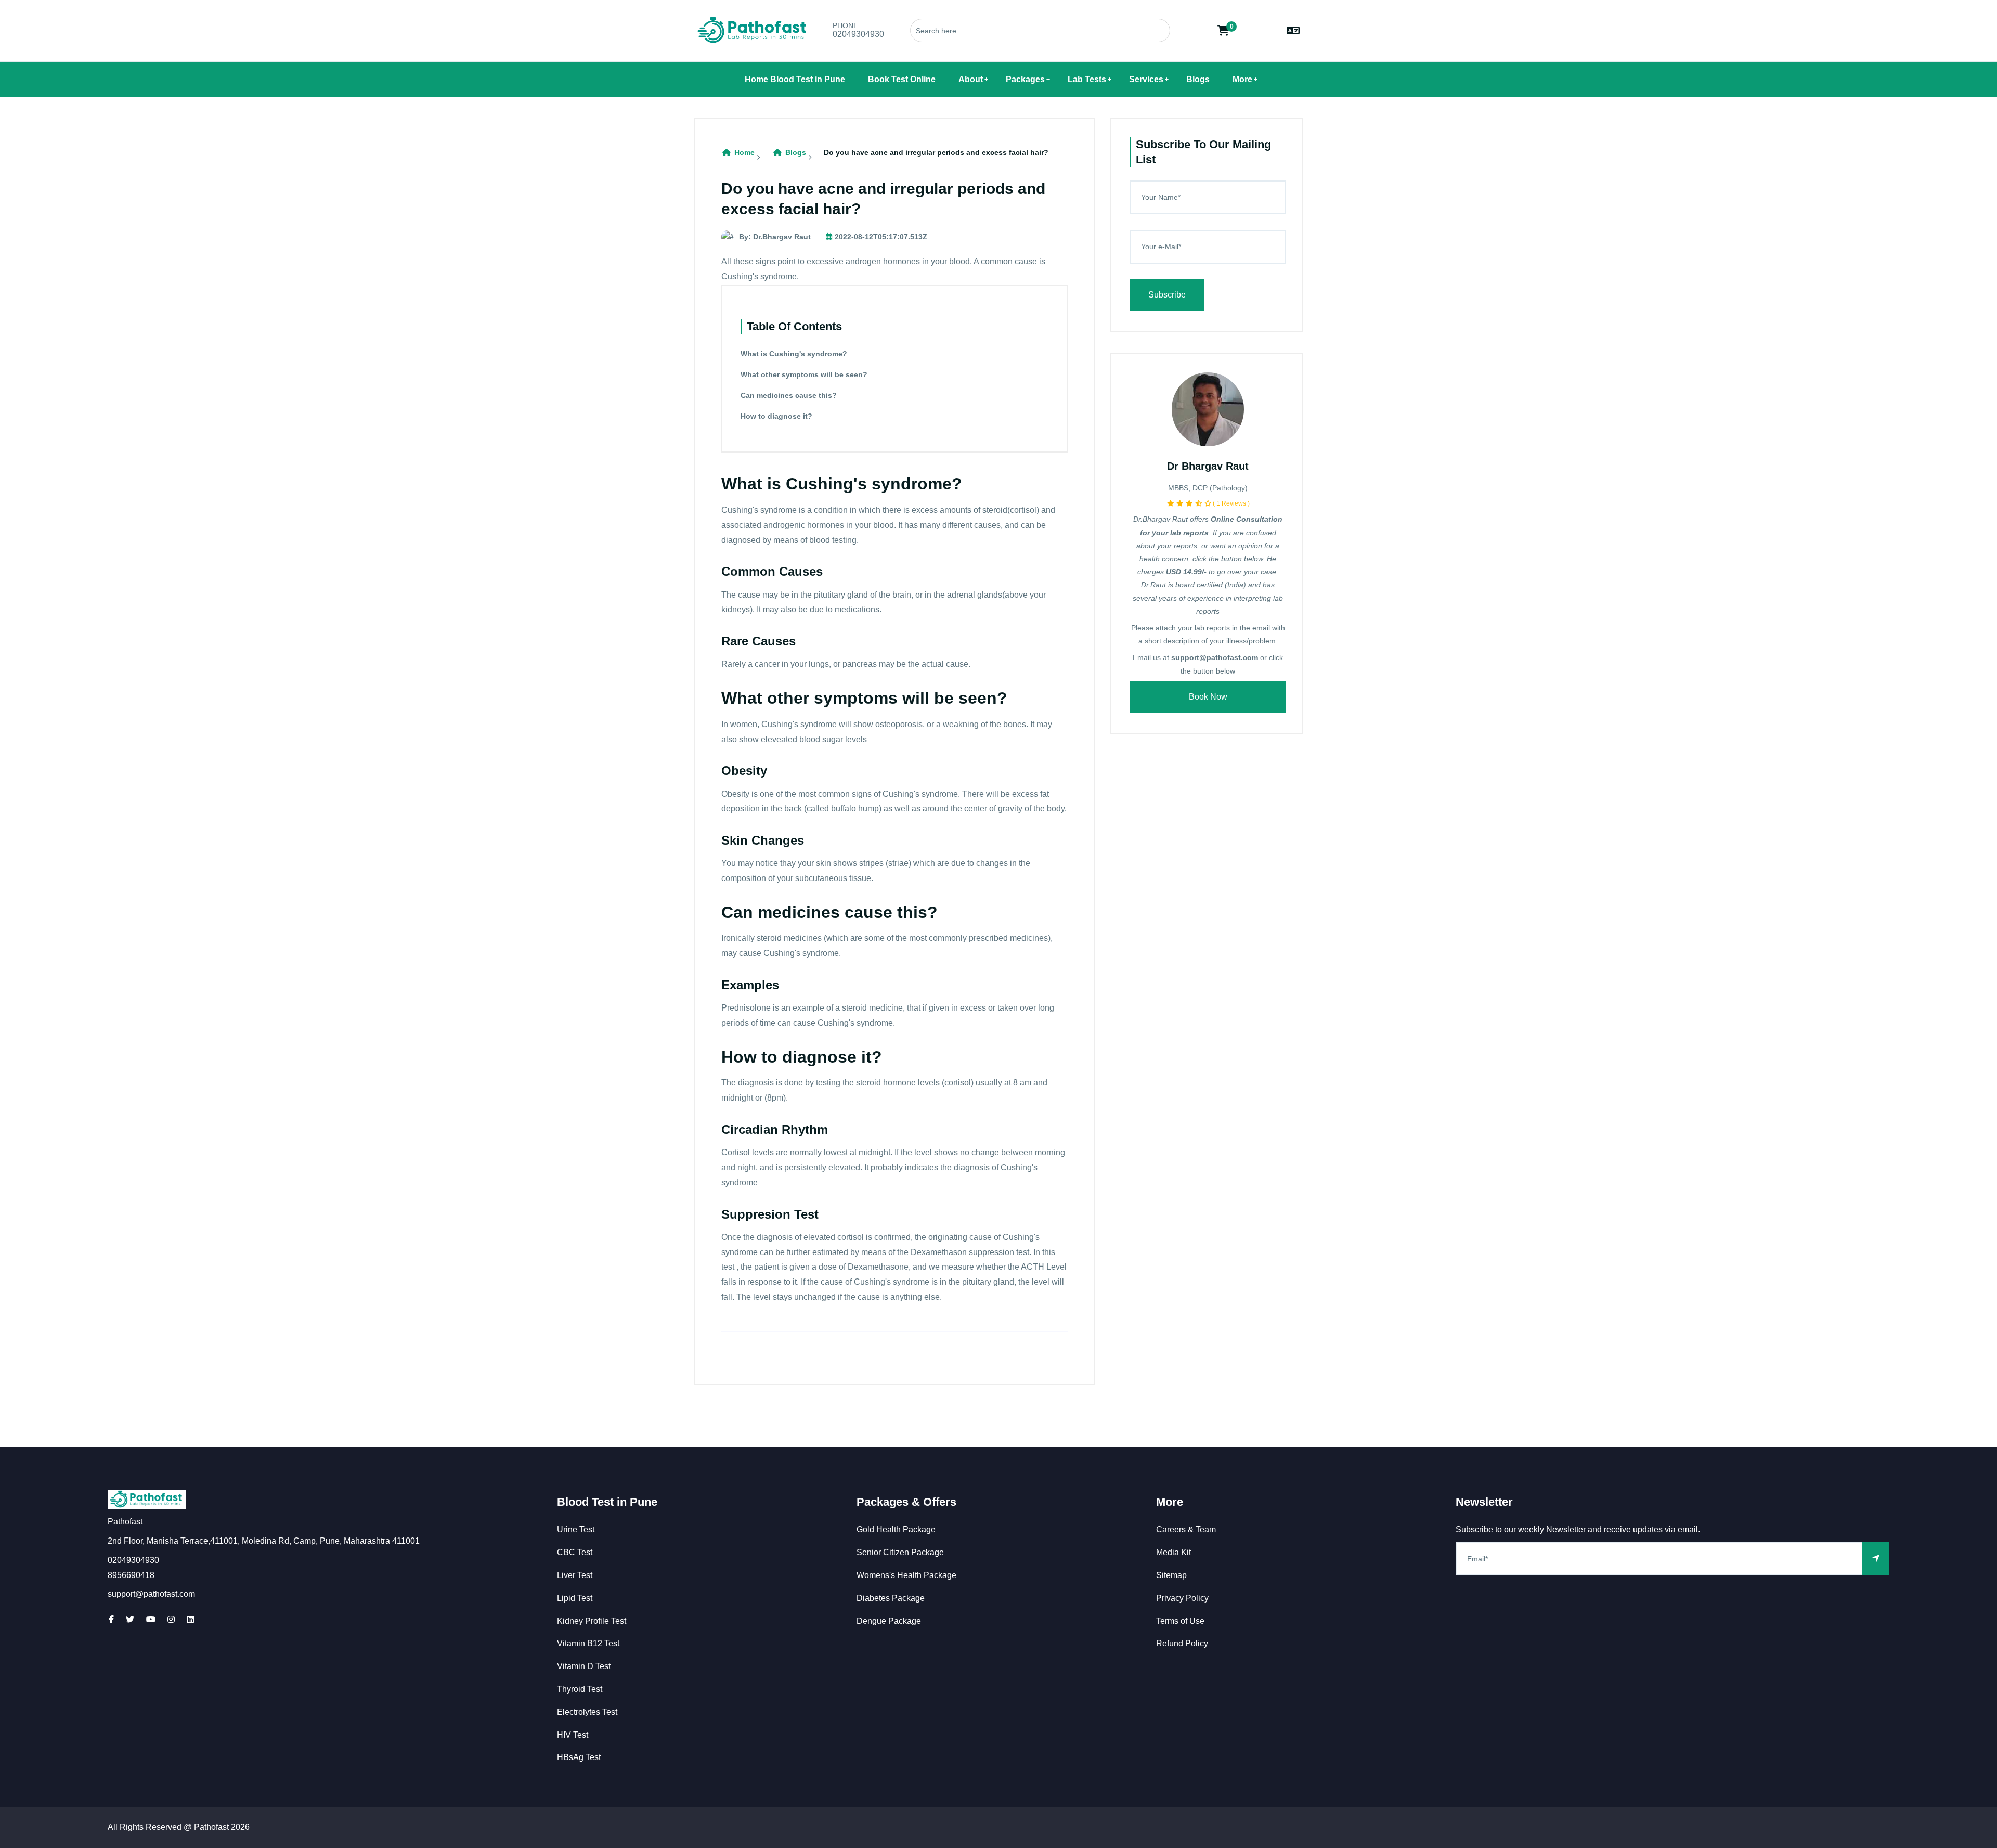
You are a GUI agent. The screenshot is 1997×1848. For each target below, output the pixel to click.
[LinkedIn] (190, 1619)
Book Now (1208, 697)
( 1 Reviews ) (1231, 503)
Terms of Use (1180, 1621)
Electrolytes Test (587, 1712)
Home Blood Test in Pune (795, 79)
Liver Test (575, 1575)
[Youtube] (151, 1619)
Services (1146, 79)
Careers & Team (1186, 1529)
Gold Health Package (896, 1529)
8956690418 (131, 1575)
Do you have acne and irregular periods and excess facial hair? (936, 152)
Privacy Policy (1182, 1598)
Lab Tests (1087, 79)
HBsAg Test (579, 1757)
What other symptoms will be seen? (804, 374)
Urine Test (576, 1529)
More (1242, 79)
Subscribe (1167, 295)
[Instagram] (171, 1619)
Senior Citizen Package (900, 1552)
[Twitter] (130, 1619)
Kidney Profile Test (592, 1621)
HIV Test (573, 1735)
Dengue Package (889, 1621)
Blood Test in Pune (607, 1502)
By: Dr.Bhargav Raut (775, 237)
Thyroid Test (580, 1689)
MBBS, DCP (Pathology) (1208, 488)
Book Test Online (902, 79)
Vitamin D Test (584, 1666)
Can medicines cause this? (789, 395)
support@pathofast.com (151, 1594)
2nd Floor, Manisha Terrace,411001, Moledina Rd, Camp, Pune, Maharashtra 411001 (264, 1541)
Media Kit (1173, 1552)
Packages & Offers (906, 1502)
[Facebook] (111, 1619)
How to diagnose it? (776, 416)
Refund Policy (1182, 1643)
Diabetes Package (891, 1598)
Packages (1025, 79)
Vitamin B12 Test (588, 1643)
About (971, 79)
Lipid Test (575, 1598)
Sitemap (1171, 1575)
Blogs (1198, 79)
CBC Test (575, 1552)
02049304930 (858, 34)
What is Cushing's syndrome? (794, 354)
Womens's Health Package (906, 1575)
